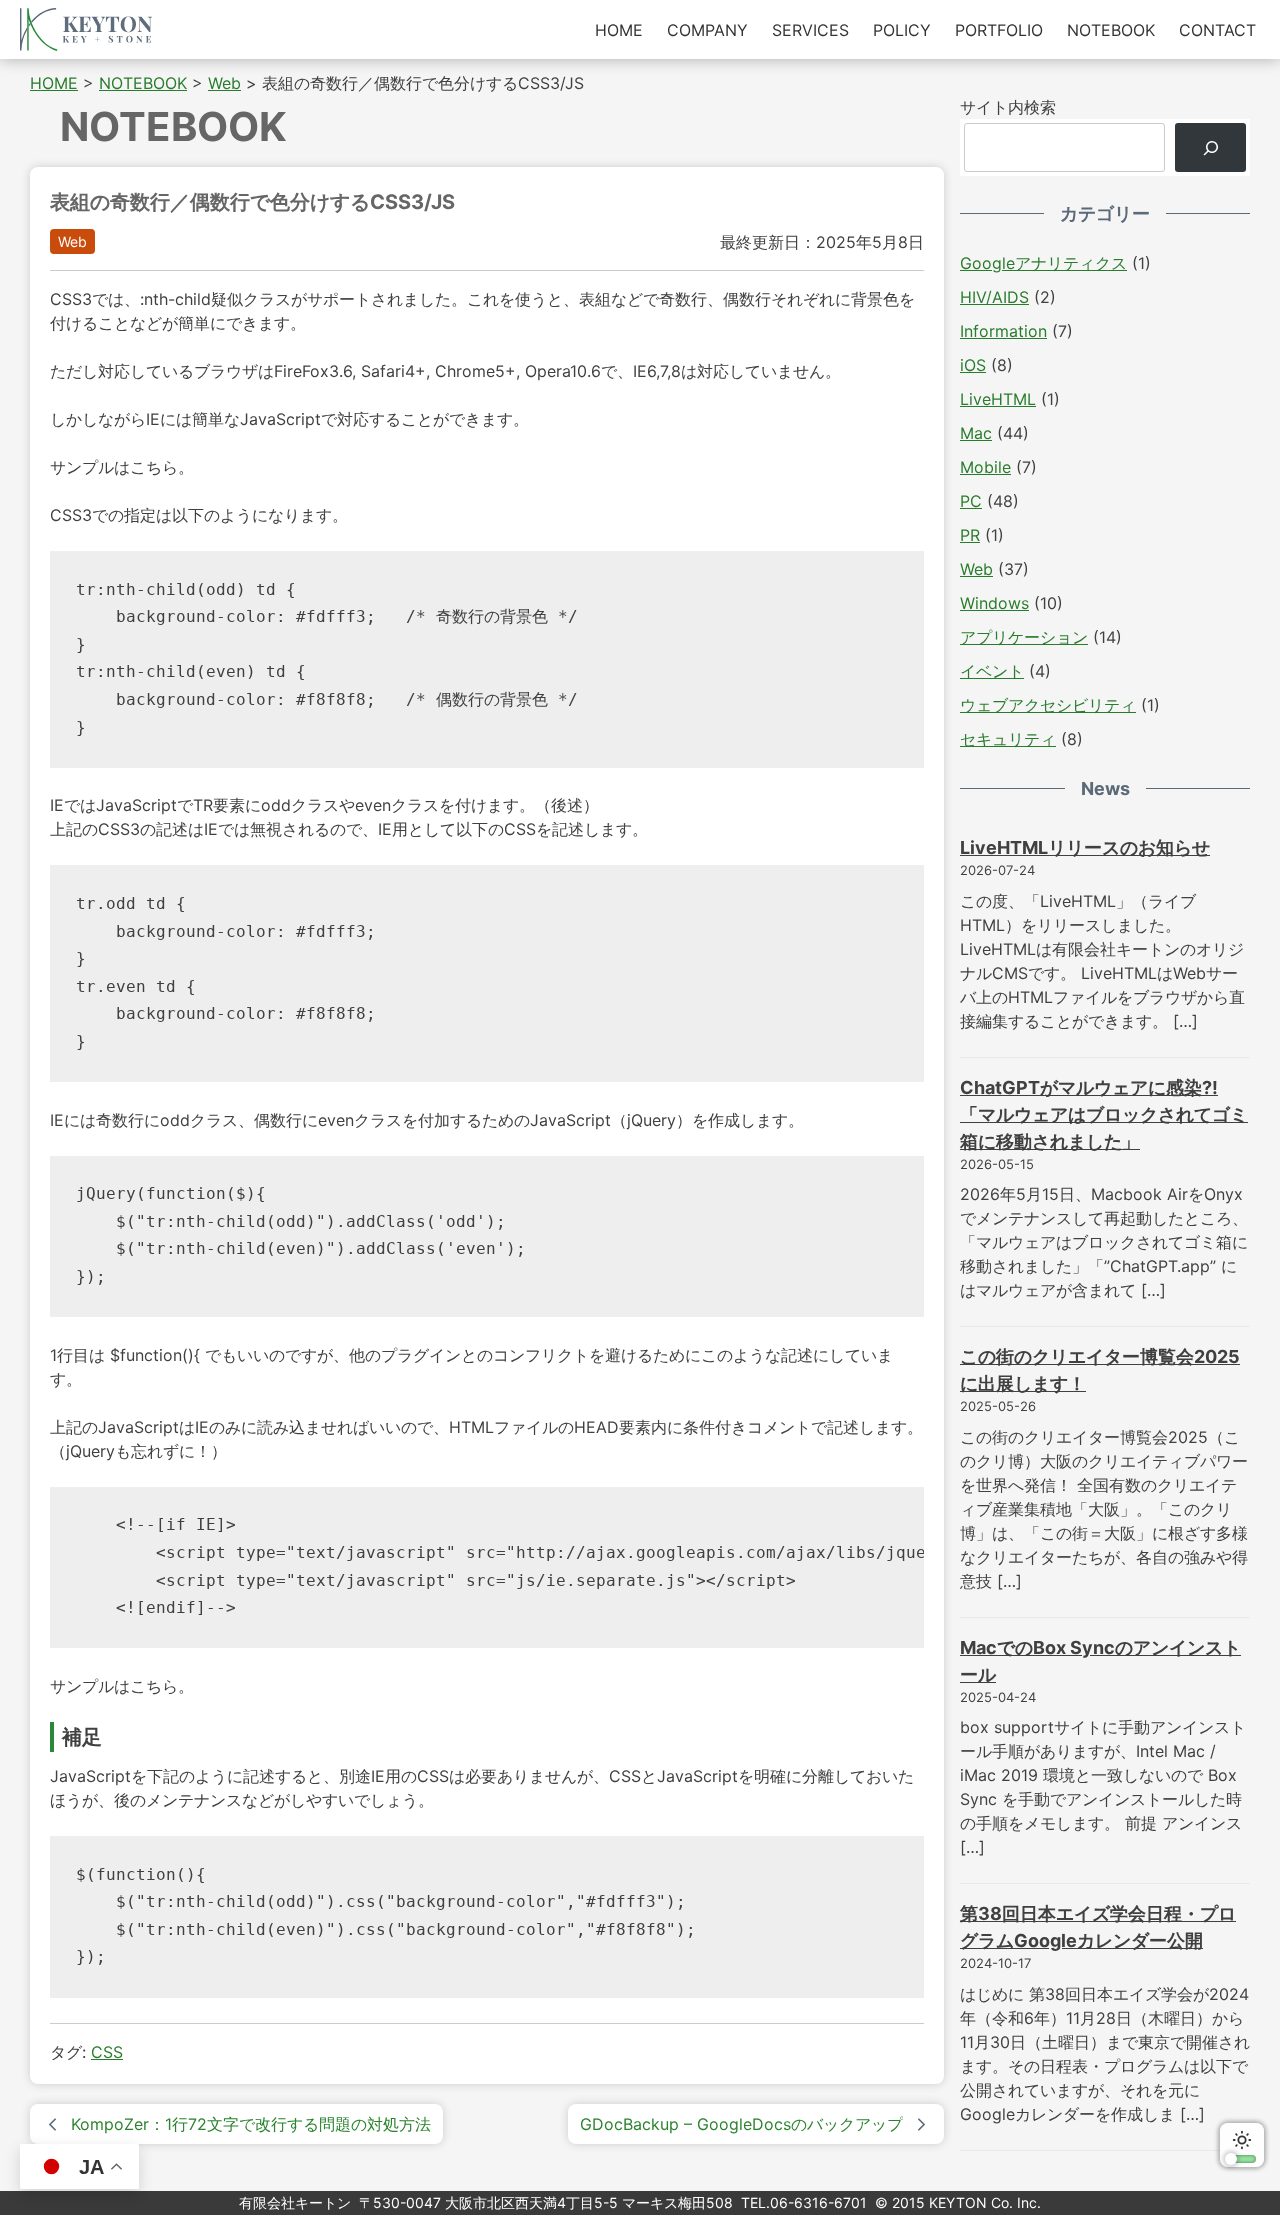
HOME (619, 30)
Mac (976, 433)
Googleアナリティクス (1043, 263)
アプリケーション (1024, 637)
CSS (107, 2052)
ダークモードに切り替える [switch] (1242, 2145)
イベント (992, 671)
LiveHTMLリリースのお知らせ (1085, 847)
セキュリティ (1008, 739)
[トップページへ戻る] (86, 29)
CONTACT (1217, 30)
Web (72, 241)
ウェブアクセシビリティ (1048, 705)
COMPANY (707, 30)
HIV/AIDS (994, 297)
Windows (994, 603)
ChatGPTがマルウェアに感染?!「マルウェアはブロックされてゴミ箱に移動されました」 (1104, 1114)
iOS (973, 365)
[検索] (1210, 147)
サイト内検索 (1008, 107)
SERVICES (810, 30)
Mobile (985, 467)
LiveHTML (998, 399)
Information (1003, 331)
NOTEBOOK (1111, 30)
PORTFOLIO (999, 30)
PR (970, 535)
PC (971, 501)
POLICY (902, 30)
